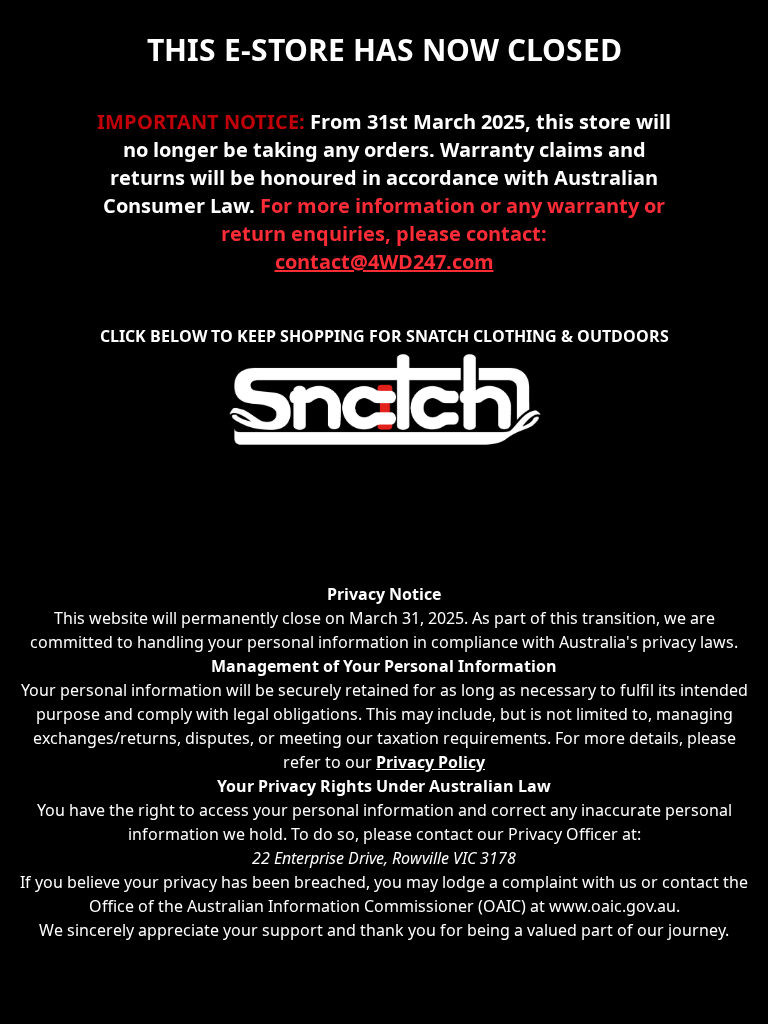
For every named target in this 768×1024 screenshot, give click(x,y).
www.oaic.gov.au (612, 906)
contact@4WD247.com (384, 261)
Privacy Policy (430, 762)
